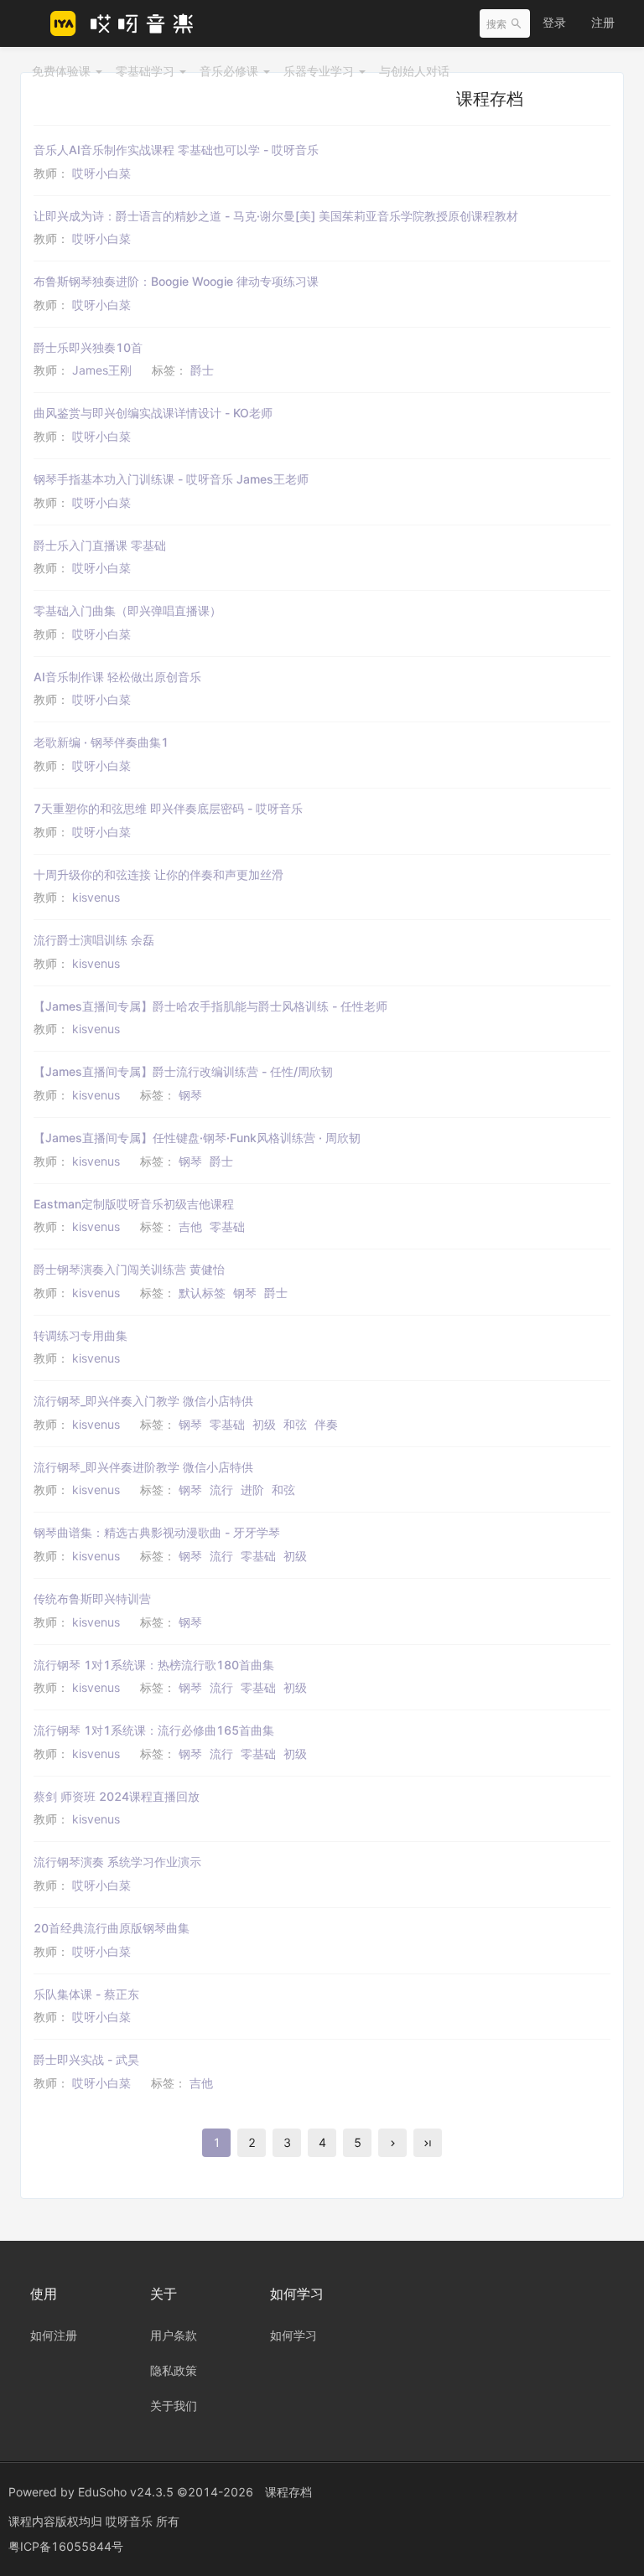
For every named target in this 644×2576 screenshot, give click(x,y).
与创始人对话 (414, 71)
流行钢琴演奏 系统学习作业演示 (117, 1862)
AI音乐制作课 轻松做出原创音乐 (117, 677)
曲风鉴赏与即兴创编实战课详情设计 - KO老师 (153, 413)
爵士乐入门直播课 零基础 (100, 545)
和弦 (295, 1424)
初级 (264, 1424)
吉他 (190, 1226)
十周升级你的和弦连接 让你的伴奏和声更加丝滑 (158, 874)
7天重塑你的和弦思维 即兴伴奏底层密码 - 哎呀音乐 (168, 808)
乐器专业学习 (320, 71)
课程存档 (288, 2492)
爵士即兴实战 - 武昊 (86, 2059)
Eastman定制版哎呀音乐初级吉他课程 (134, 1204)
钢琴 (190, 1095)
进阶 (252, 1490)
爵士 (202, 370)
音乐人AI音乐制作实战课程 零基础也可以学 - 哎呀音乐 (176, 150)
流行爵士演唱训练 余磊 (94, 940)
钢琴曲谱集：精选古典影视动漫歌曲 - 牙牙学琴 (157, 1532)
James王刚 (102, 370)
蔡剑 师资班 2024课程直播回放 (117, 1796)
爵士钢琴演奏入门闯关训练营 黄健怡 (129, 1269)
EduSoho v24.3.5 (126, 2492)
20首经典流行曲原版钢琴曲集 (112, 1928)
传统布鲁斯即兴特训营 (92, 1598)
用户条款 (174, 2335)
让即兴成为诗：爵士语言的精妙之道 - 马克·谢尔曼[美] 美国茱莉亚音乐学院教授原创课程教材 (276, 216)
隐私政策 (174, 2370)
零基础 (227, 1226)
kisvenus (96, 897)
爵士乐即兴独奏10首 (88, 347)
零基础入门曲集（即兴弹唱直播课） (127, 610)
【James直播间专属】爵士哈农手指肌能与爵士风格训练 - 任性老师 (210, 1006)
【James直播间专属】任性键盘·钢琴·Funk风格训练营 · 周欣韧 (197, 1138)
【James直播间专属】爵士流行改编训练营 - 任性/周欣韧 (183, 1071)
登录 (554, 22)
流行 (221, 1490)
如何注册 (54, 2335)
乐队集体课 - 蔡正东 (86, 1994)
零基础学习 (147, 71)
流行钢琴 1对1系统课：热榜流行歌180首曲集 (154, 1665)
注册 (603, 22)
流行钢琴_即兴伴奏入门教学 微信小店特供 (143, 1401)
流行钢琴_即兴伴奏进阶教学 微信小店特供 (143, 1467)
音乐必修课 (231, 71)
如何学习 (293, 2335)
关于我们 (174, 2405)
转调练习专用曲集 (80, 1335)
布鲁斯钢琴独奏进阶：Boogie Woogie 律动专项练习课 (176, 281)
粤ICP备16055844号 (66, 2546)
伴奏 (326, 1424)
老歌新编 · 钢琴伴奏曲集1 (101, 742)
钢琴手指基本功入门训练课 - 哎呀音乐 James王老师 (171, 479)
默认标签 (202, 1293)
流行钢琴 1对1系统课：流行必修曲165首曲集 (154, 1730)
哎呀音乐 (131, 2521)
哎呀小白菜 (101, 173)
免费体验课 (63, 71)
